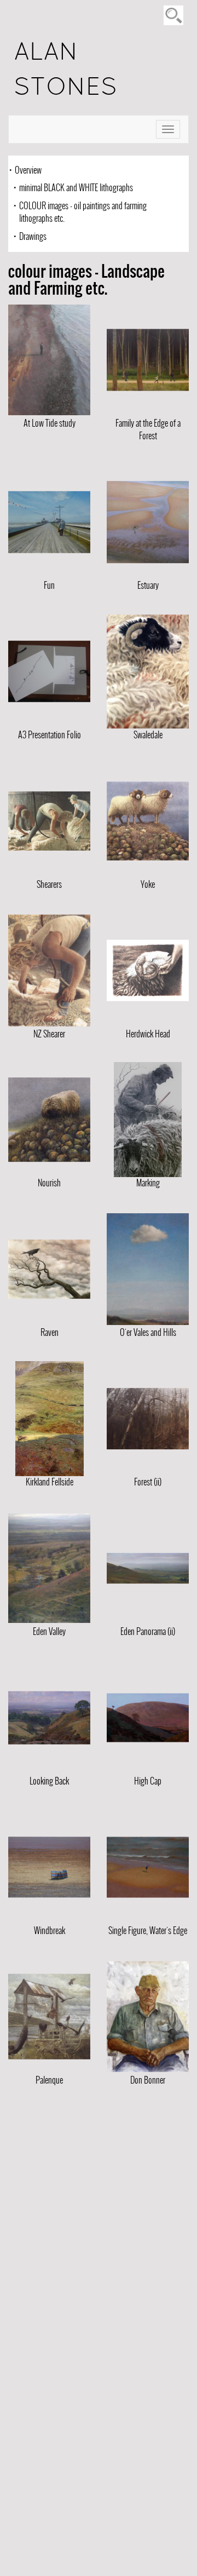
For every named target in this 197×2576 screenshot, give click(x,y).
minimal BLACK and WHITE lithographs (76, 188)
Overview (28, 170)
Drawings (33, 236)
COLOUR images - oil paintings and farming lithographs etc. (83, 212)
